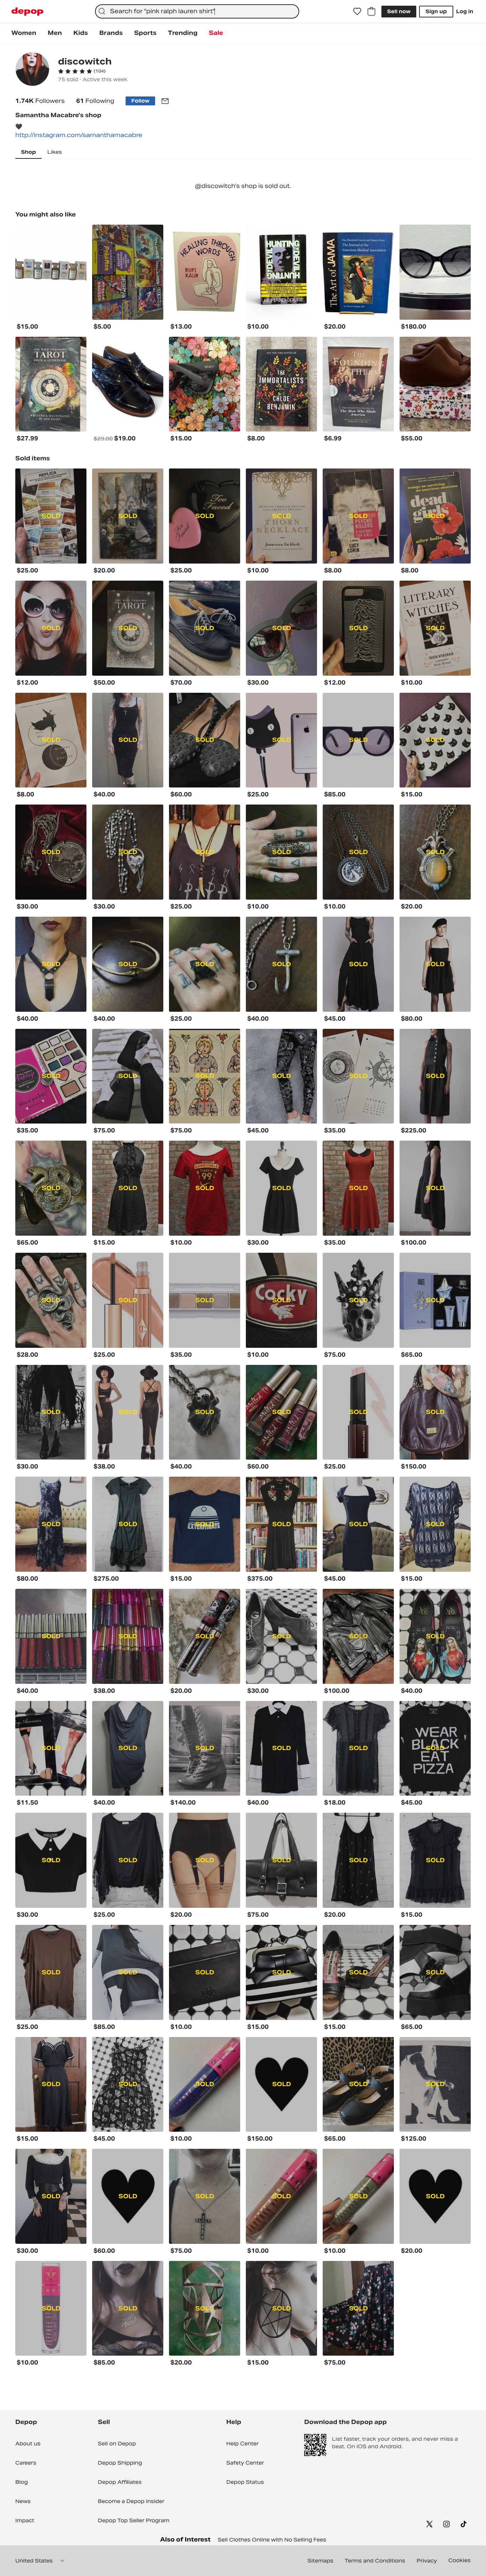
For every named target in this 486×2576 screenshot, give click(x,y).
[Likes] (357, 11)
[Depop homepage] (27, 12)
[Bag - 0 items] (371, 11)
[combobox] (197, 11)
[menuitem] (24, 33)
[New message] (165, 101)
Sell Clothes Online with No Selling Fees (272, 2540)
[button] (82, 71)
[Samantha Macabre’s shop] (32, 70)
